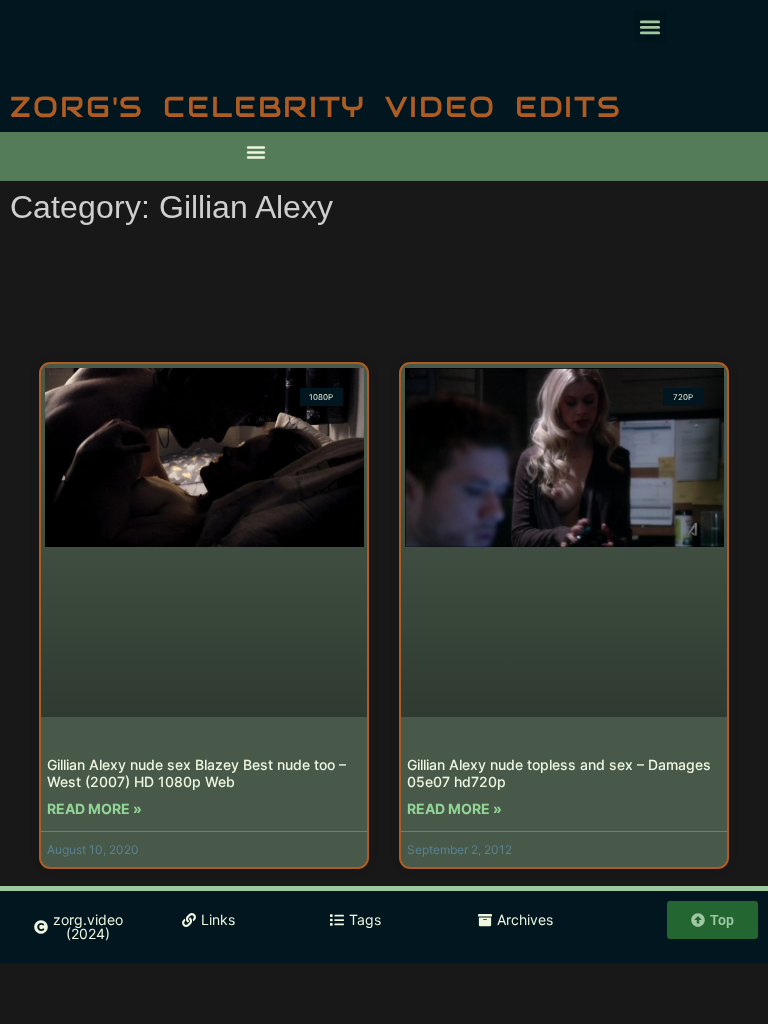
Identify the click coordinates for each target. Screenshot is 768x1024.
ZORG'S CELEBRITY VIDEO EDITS (316, 106)
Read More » (94, 808)
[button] (649, 26)
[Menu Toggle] (256, 152)
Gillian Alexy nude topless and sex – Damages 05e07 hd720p (559, 773)
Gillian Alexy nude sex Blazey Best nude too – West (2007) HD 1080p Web (196, 773)
